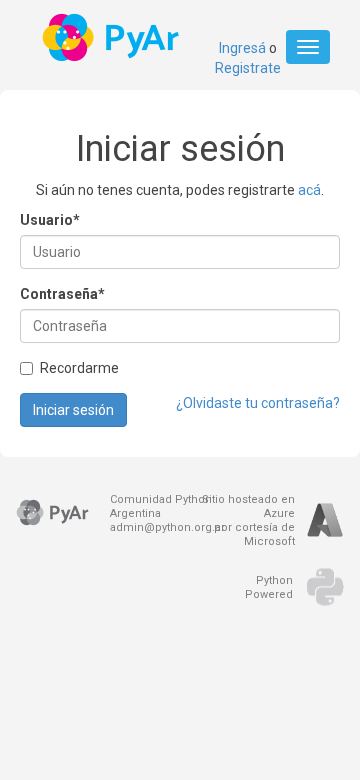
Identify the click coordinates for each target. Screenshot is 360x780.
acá (309, 190)
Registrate (248, 68)
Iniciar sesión (73, 410)
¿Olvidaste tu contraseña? (258, 403)
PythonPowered (269, 587)
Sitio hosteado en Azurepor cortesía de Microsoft (248, 520)
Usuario (50, 220)
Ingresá (242, 48)
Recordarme (79, 368)
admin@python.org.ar (167, 527)
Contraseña (62, 294)
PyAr (112, 37)
